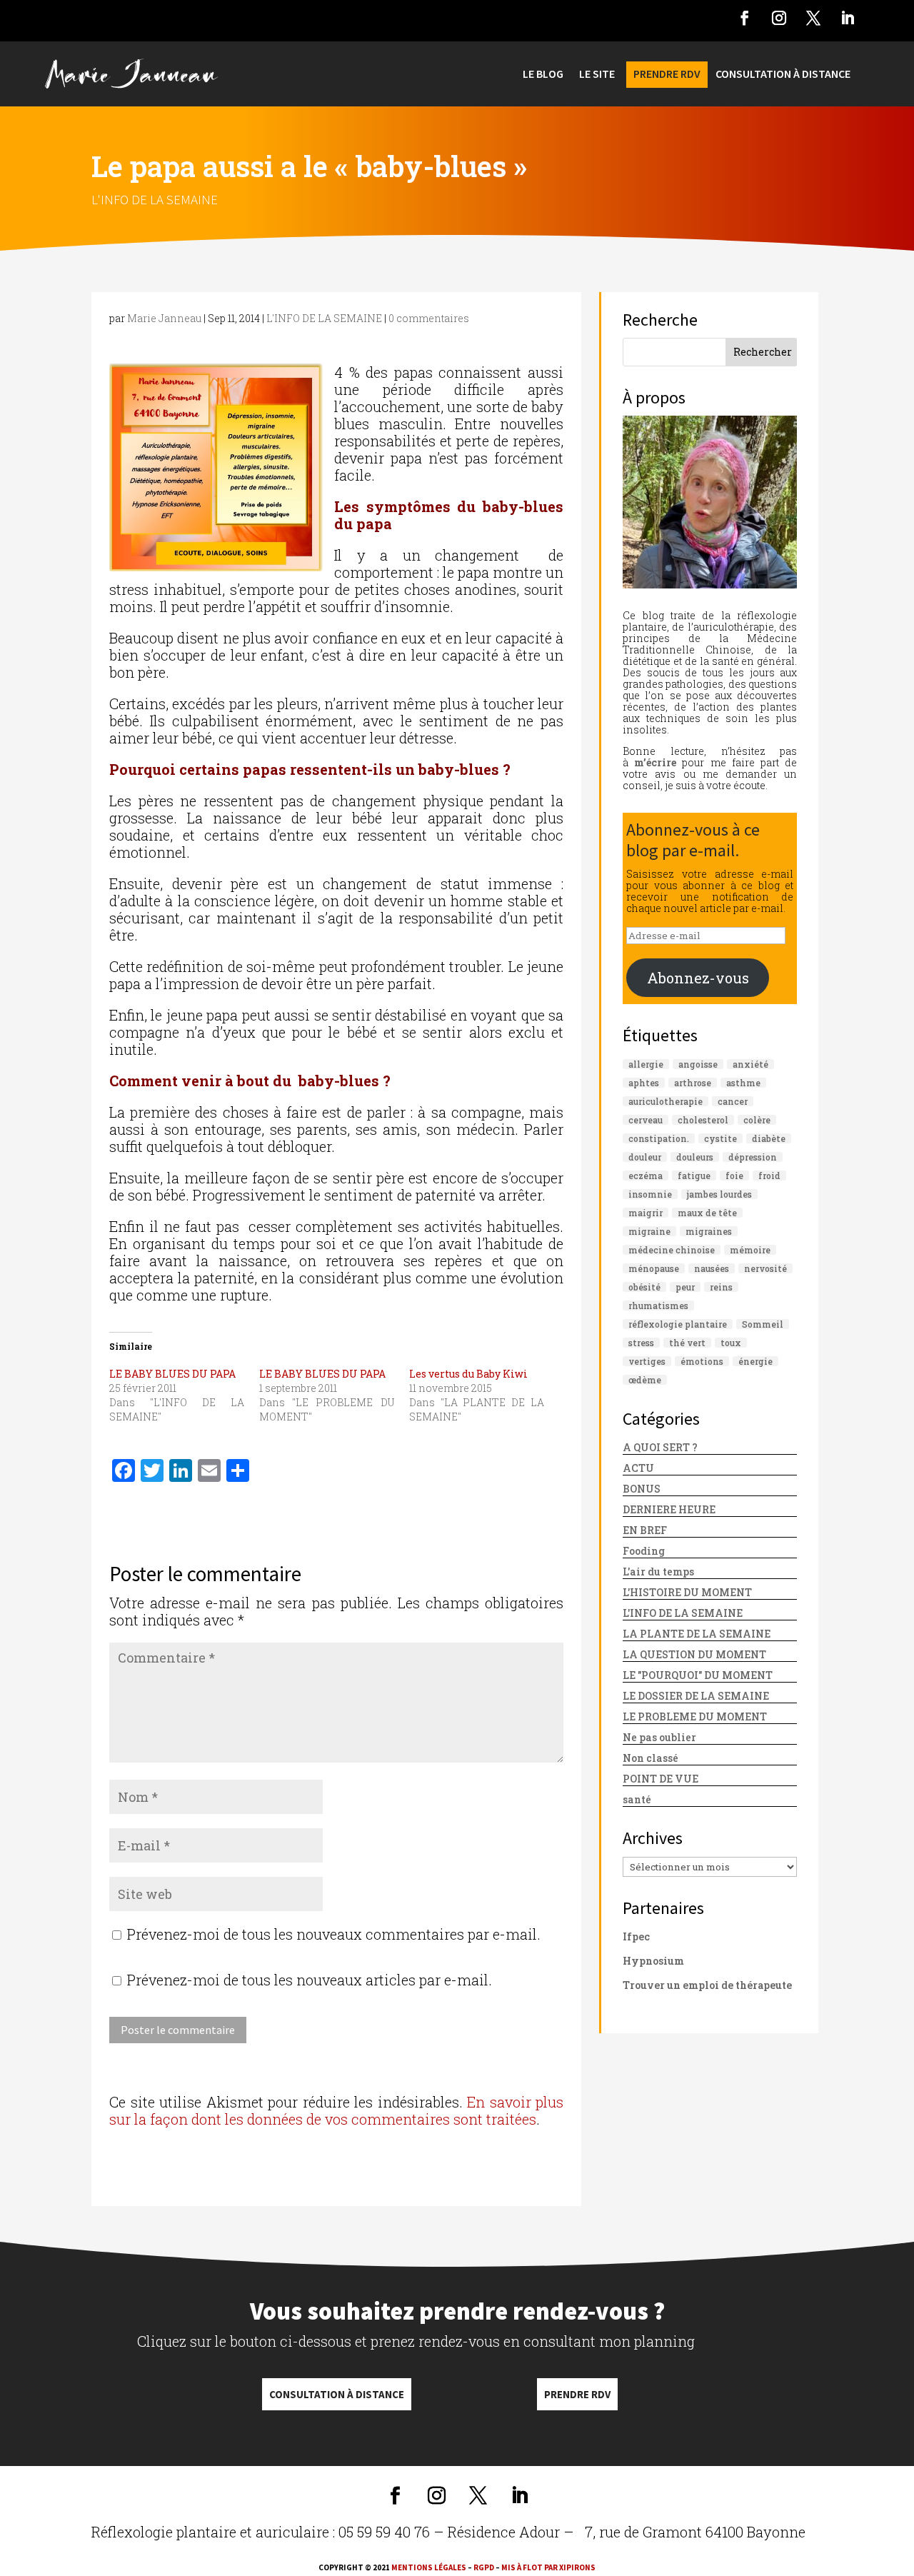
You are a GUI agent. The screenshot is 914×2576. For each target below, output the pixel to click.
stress (641, 1343)
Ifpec (636, 1936)
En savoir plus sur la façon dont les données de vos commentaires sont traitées (336, 2110)
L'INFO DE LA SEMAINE (155, 199)
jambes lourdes (719, 1194)
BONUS (642, 1489)
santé (637, 1799)
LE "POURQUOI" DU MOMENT (698, 1675)
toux (731, 1343)
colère (757, 1120)
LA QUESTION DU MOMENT (694, 1654)
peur (685, 1287)
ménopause (654, 1268)
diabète (769, 1138)
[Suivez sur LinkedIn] (848, 18)
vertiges (647, 1361)
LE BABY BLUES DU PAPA (172, 1374)
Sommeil (763, 1324)
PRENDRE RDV (667, 75)
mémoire (750, 1250)
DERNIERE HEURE (669, 1509)
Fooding (644, 1551)
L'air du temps (658, 1572)
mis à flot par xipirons (548, 2567)
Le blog (543, 75)
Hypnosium (653, 1961)
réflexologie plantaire (678, 1324)
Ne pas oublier (659, 1737)
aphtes (644, 1083)
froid (769, 1176)
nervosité (765, 1268)
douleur (645, 1157)
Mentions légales (429, 2567)
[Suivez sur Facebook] (745, 18)
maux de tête (707, 1213)
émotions (702, 1361)
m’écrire (655, 762)
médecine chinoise (672, 1250)
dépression (753, 1157)
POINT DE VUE (661, 1779)
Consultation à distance (337, 2394)
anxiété (750, 1064)
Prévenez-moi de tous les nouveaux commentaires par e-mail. (334, 1934)
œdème (645, 1380)
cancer (733, 1101)
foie (734, 1176)
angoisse (698, 1064)
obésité (644, 1287)
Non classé (651, 1758)
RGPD (484, 2567)
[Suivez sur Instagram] (779, 18)
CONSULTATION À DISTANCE (783, 75)
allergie (646, 1064)
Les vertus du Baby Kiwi (468, 1374)
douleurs (695, 1157)
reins (721, 1287)
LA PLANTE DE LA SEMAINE (697, 1634)
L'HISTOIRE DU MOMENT (687, 1592)
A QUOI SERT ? (660, 1447)
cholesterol (703, 1120)
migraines (709, 1231)
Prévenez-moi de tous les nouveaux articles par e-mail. (310, 1980)
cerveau (646, 1120)
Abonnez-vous (698, 978)
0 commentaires (429, 318)
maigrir (646, 1213)
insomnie (650, 1194)
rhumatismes (658, 1305)
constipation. (659, 1138)
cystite (720, 1138)
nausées (712, 1268)
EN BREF (645, 1530)
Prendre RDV (577, 2394)
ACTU (638, 1468)
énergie (755, 1361)
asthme (743, 1083)
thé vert (687, 1343)
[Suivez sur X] (813, 18)
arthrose (693, 1083)
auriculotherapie (666, 1101)
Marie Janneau (164, 318)
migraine (649, 1231)
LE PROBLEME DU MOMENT (695, 1717)
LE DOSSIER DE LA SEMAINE (696, 1696)
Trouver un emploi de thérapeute (707, 1985)
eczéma (646, 1176)
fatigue (694, 1176)
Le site (597, 75)
